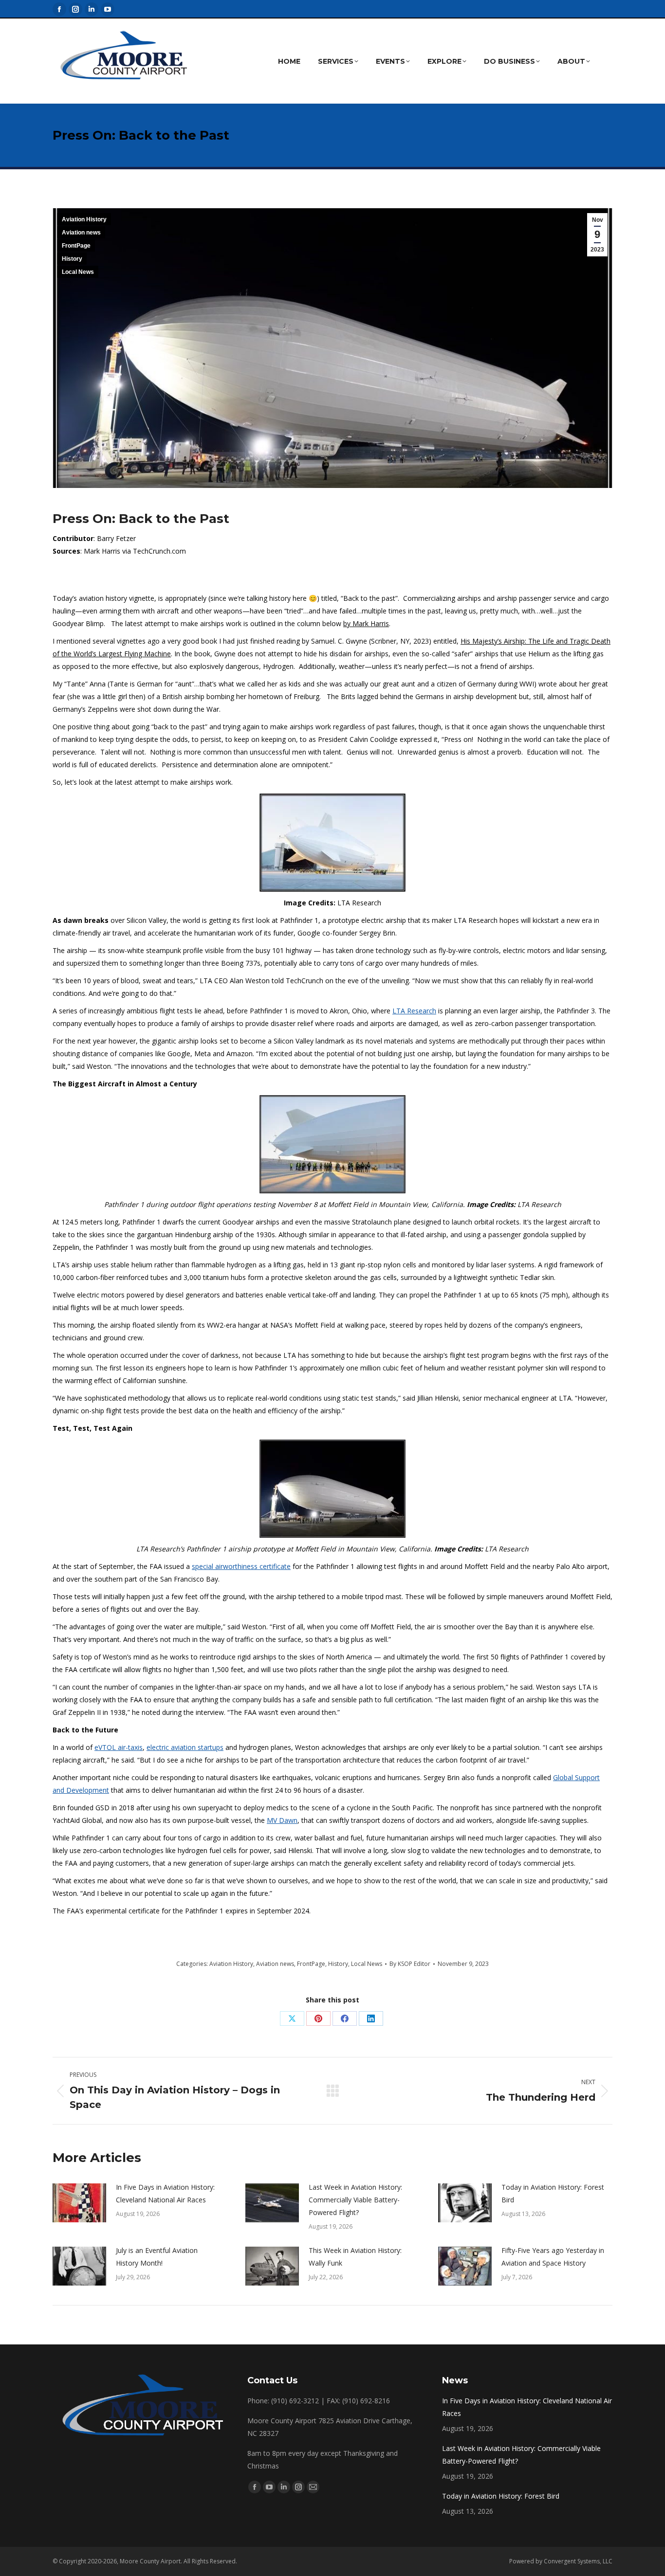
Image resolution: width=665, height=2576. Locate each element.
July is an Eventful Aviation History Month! (157, 2257)
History (72, 259)
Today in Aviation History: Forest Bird (553, 2193)
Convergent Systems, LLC (578, 2561)
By (410, 1964)
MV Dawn (282, 1820)
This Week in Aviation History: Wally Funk (355, 2257)
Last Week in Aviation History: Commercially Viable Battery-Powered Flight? (355, 2200)
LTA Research (414, 1011)
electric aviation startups (185, 1747)
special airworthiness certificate (241, 1566)
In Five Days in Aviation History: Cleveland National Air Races (165, 2193)
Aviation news (81, 233)
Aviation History (84, 219)
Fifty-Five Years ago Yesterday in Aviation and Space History (553, 2257)
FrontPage (76, 246)
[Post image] (79, 2203)
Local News (78, 272)
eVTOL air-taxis (119, 1747)
